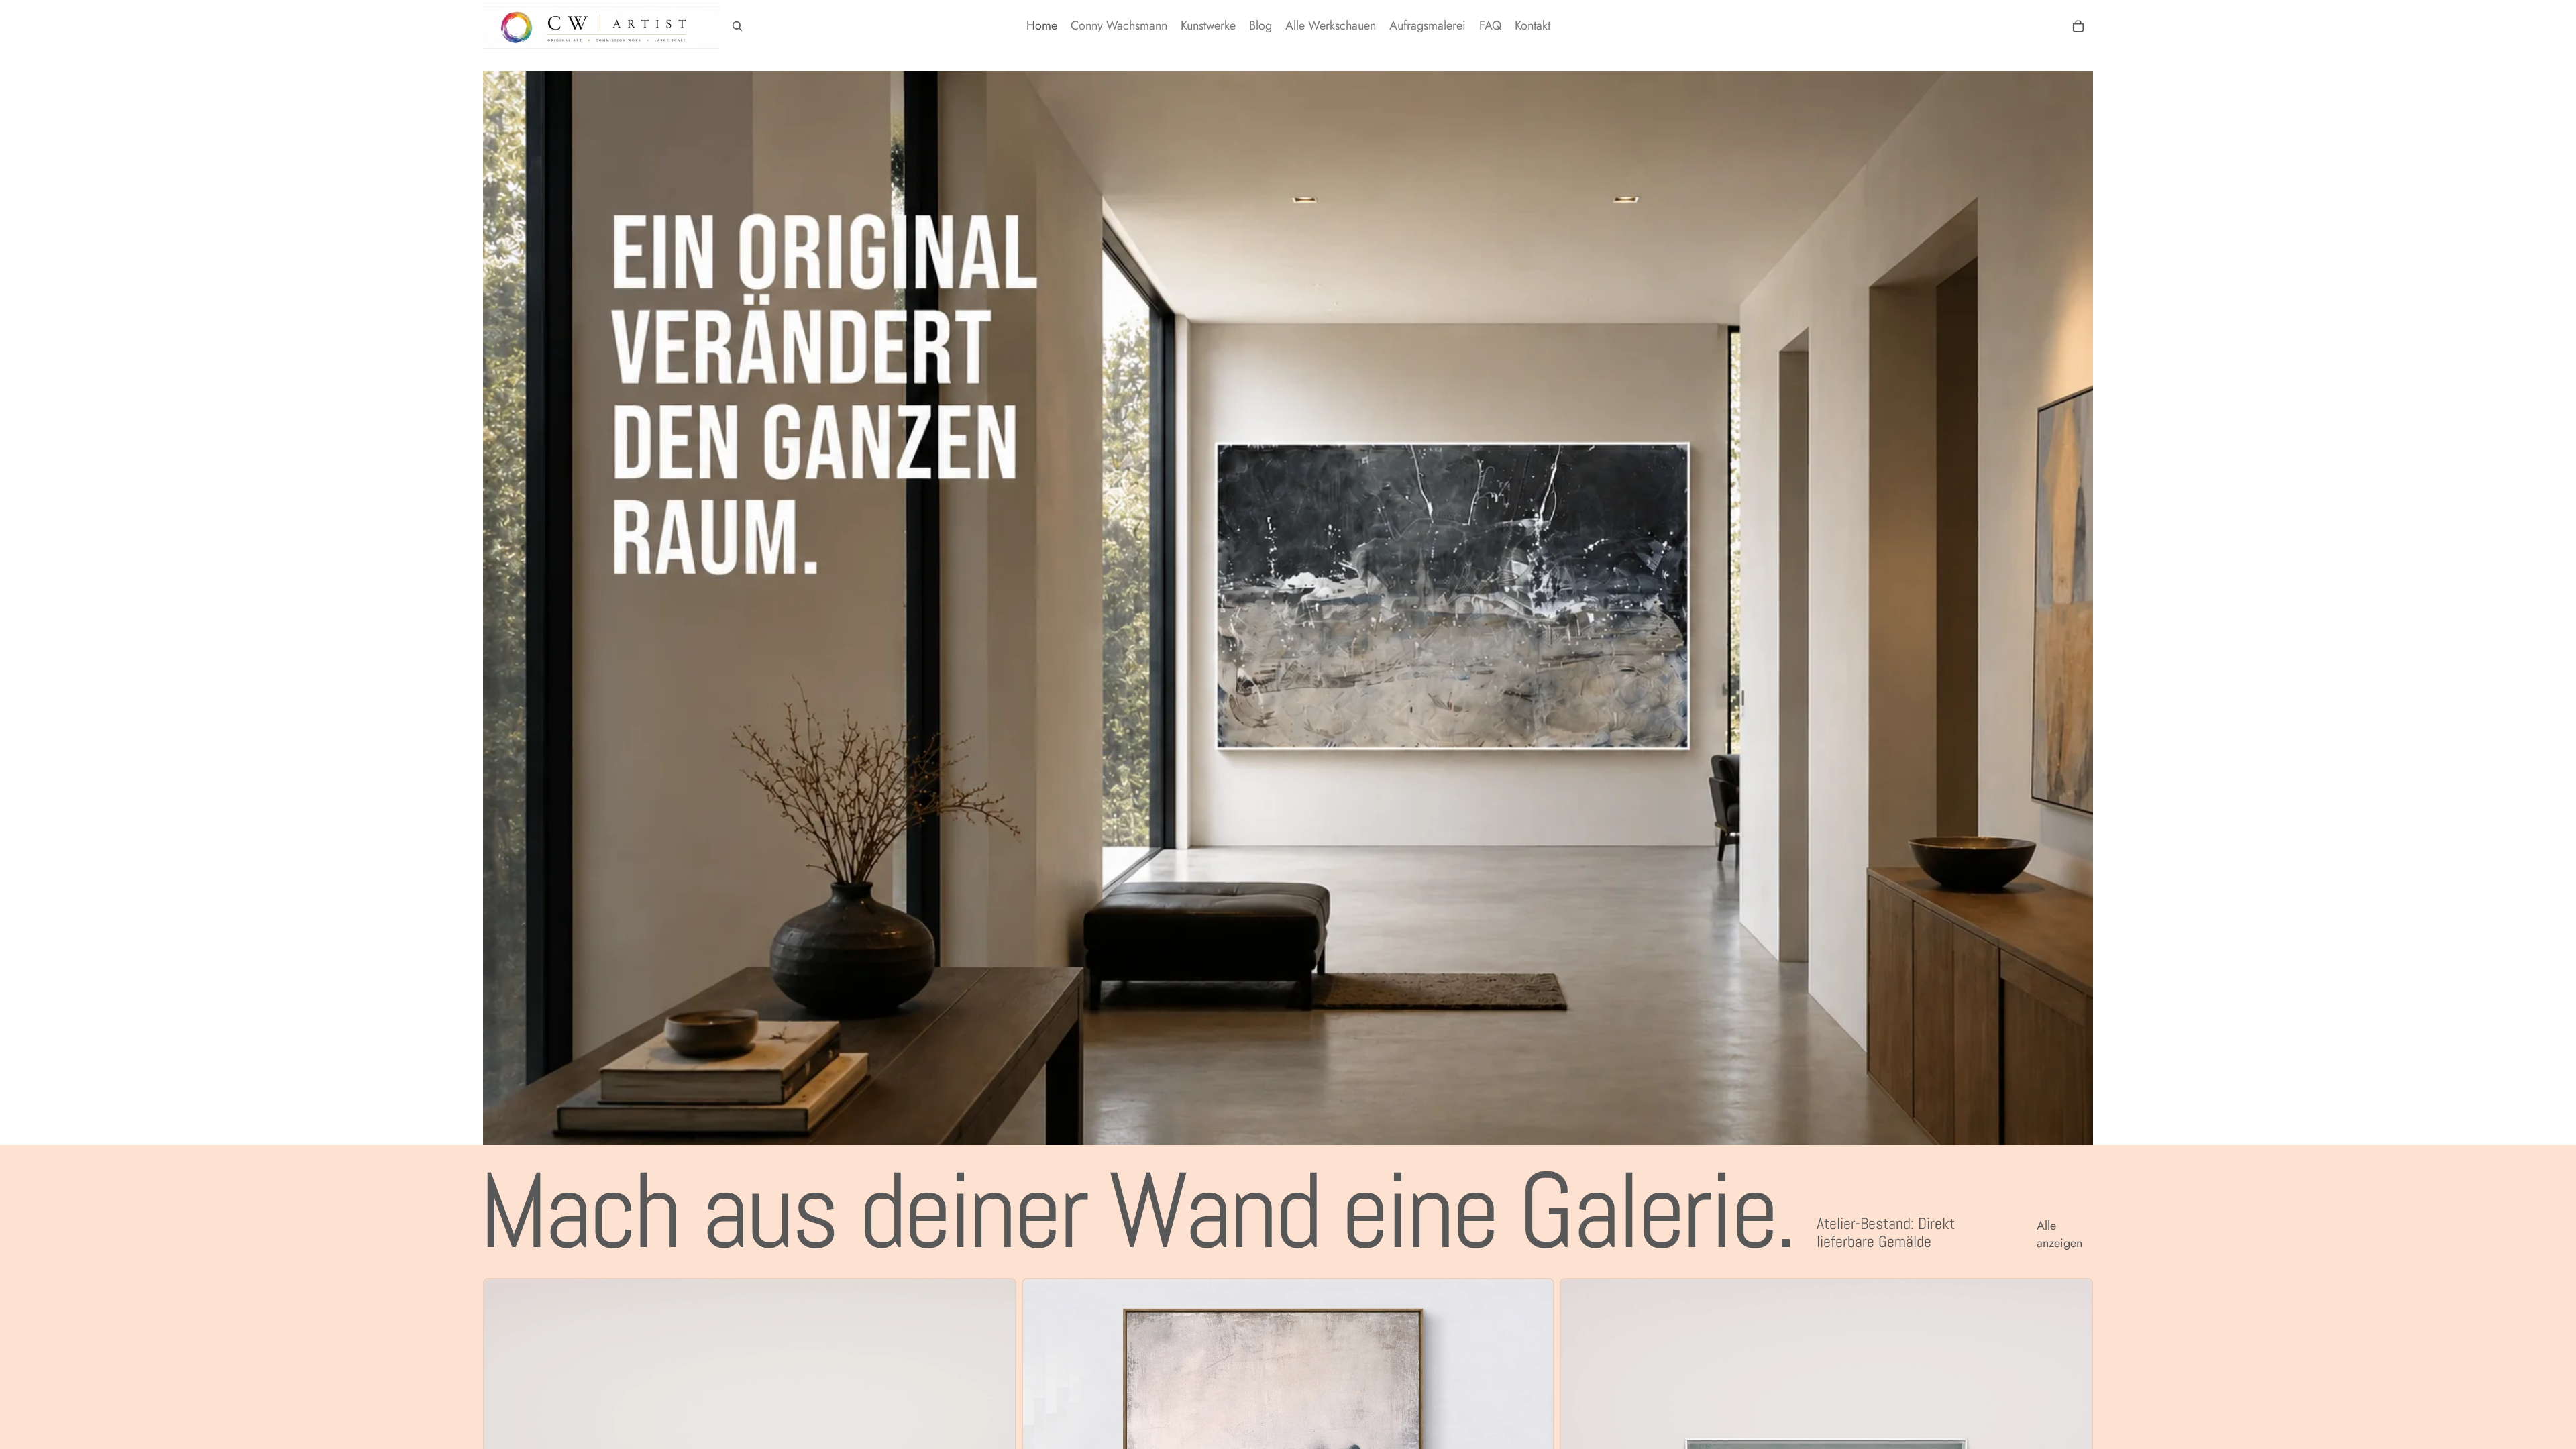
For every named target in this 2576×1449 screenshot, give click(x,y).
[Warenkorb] (2078, 26)
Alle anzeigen (2059, 1234)
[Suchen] (737, 26)
